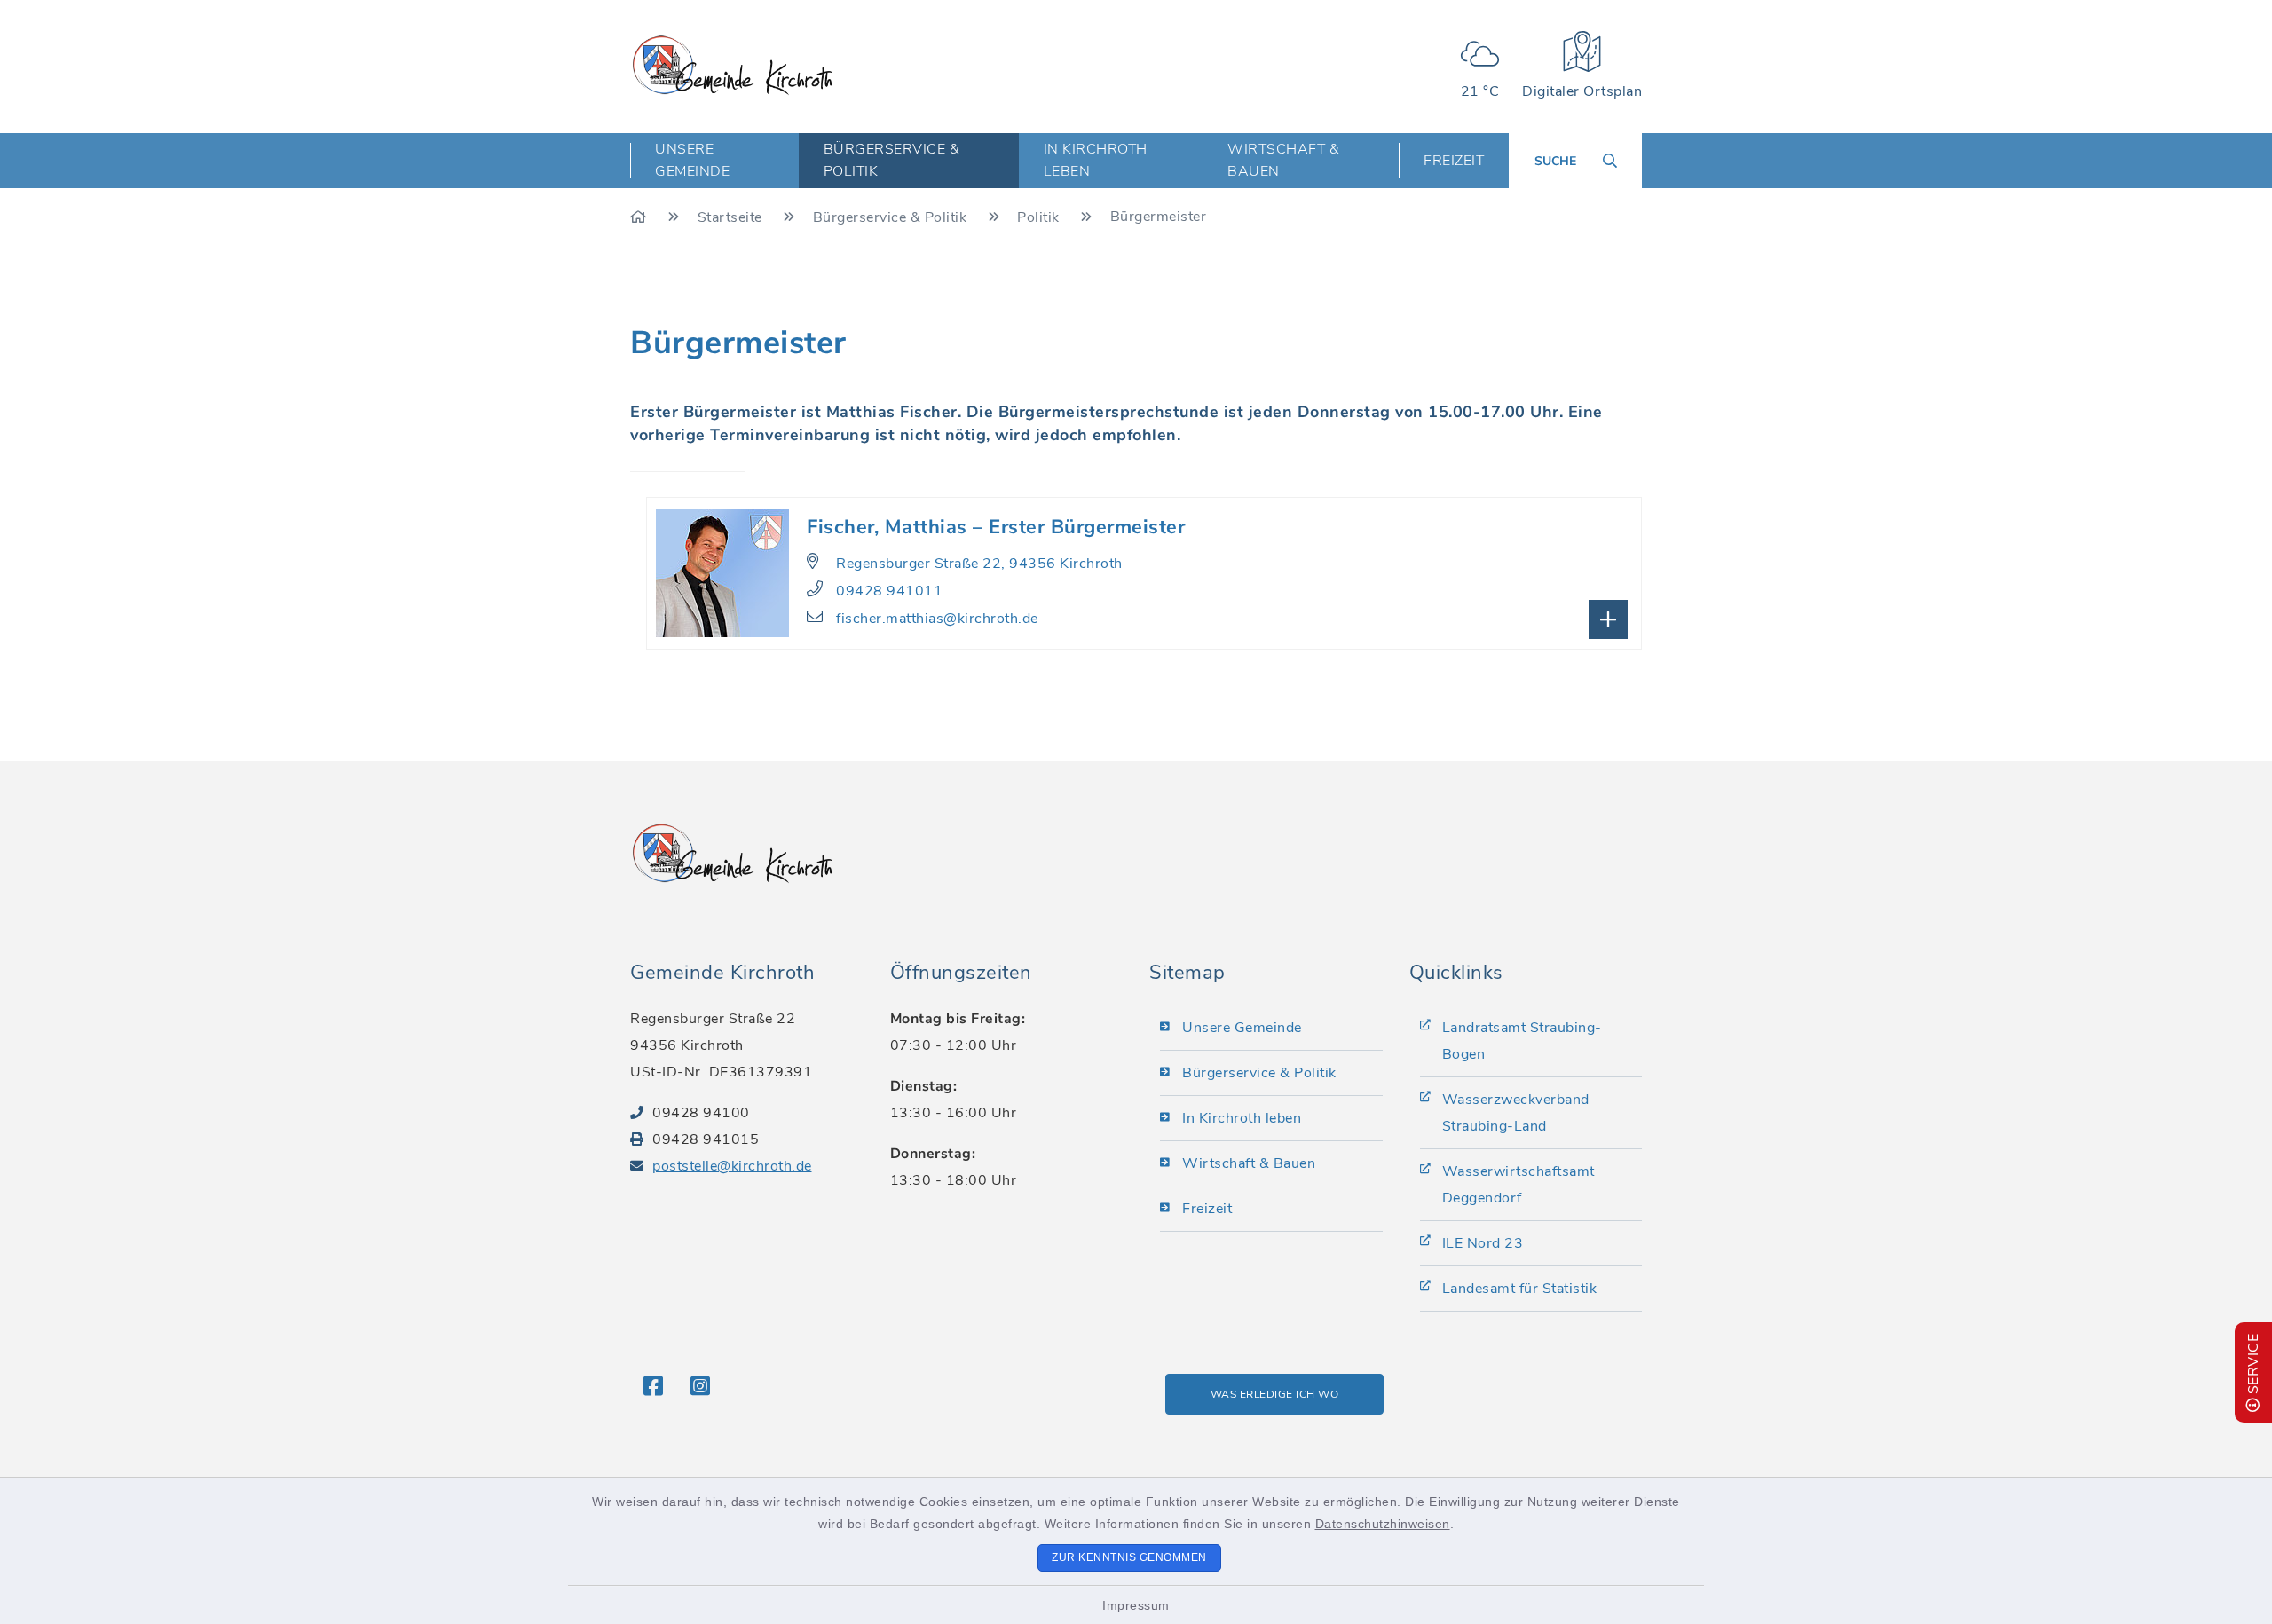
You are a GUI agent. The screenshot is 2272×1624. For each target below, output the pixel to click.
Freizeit (1207, 1209)
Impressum (1136, 1605)
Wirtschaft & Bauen (1249, 1163)
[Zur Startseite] (640, 217)
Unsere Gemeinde (1242, 1028)
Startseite (732, 217)
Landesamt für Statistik (1520, 1289)
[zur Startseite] (733, 65)
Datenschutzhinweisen (1383, 1524)
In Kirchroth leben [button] (1096, 160)
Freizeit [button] (1454, 161)
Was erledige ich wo (1275, 1394)
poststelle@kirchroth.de (732, 1166)
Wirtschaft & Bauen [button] (1283, 160)
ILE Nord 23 (1483, 1243)
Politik (1040, 217)
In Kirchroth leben (1242, 1118)
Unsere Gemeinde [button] (692, 160)
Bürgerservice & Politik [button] (892, 160)
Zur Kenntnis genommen (1129, 1557)
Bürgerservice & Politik (892, 217)
